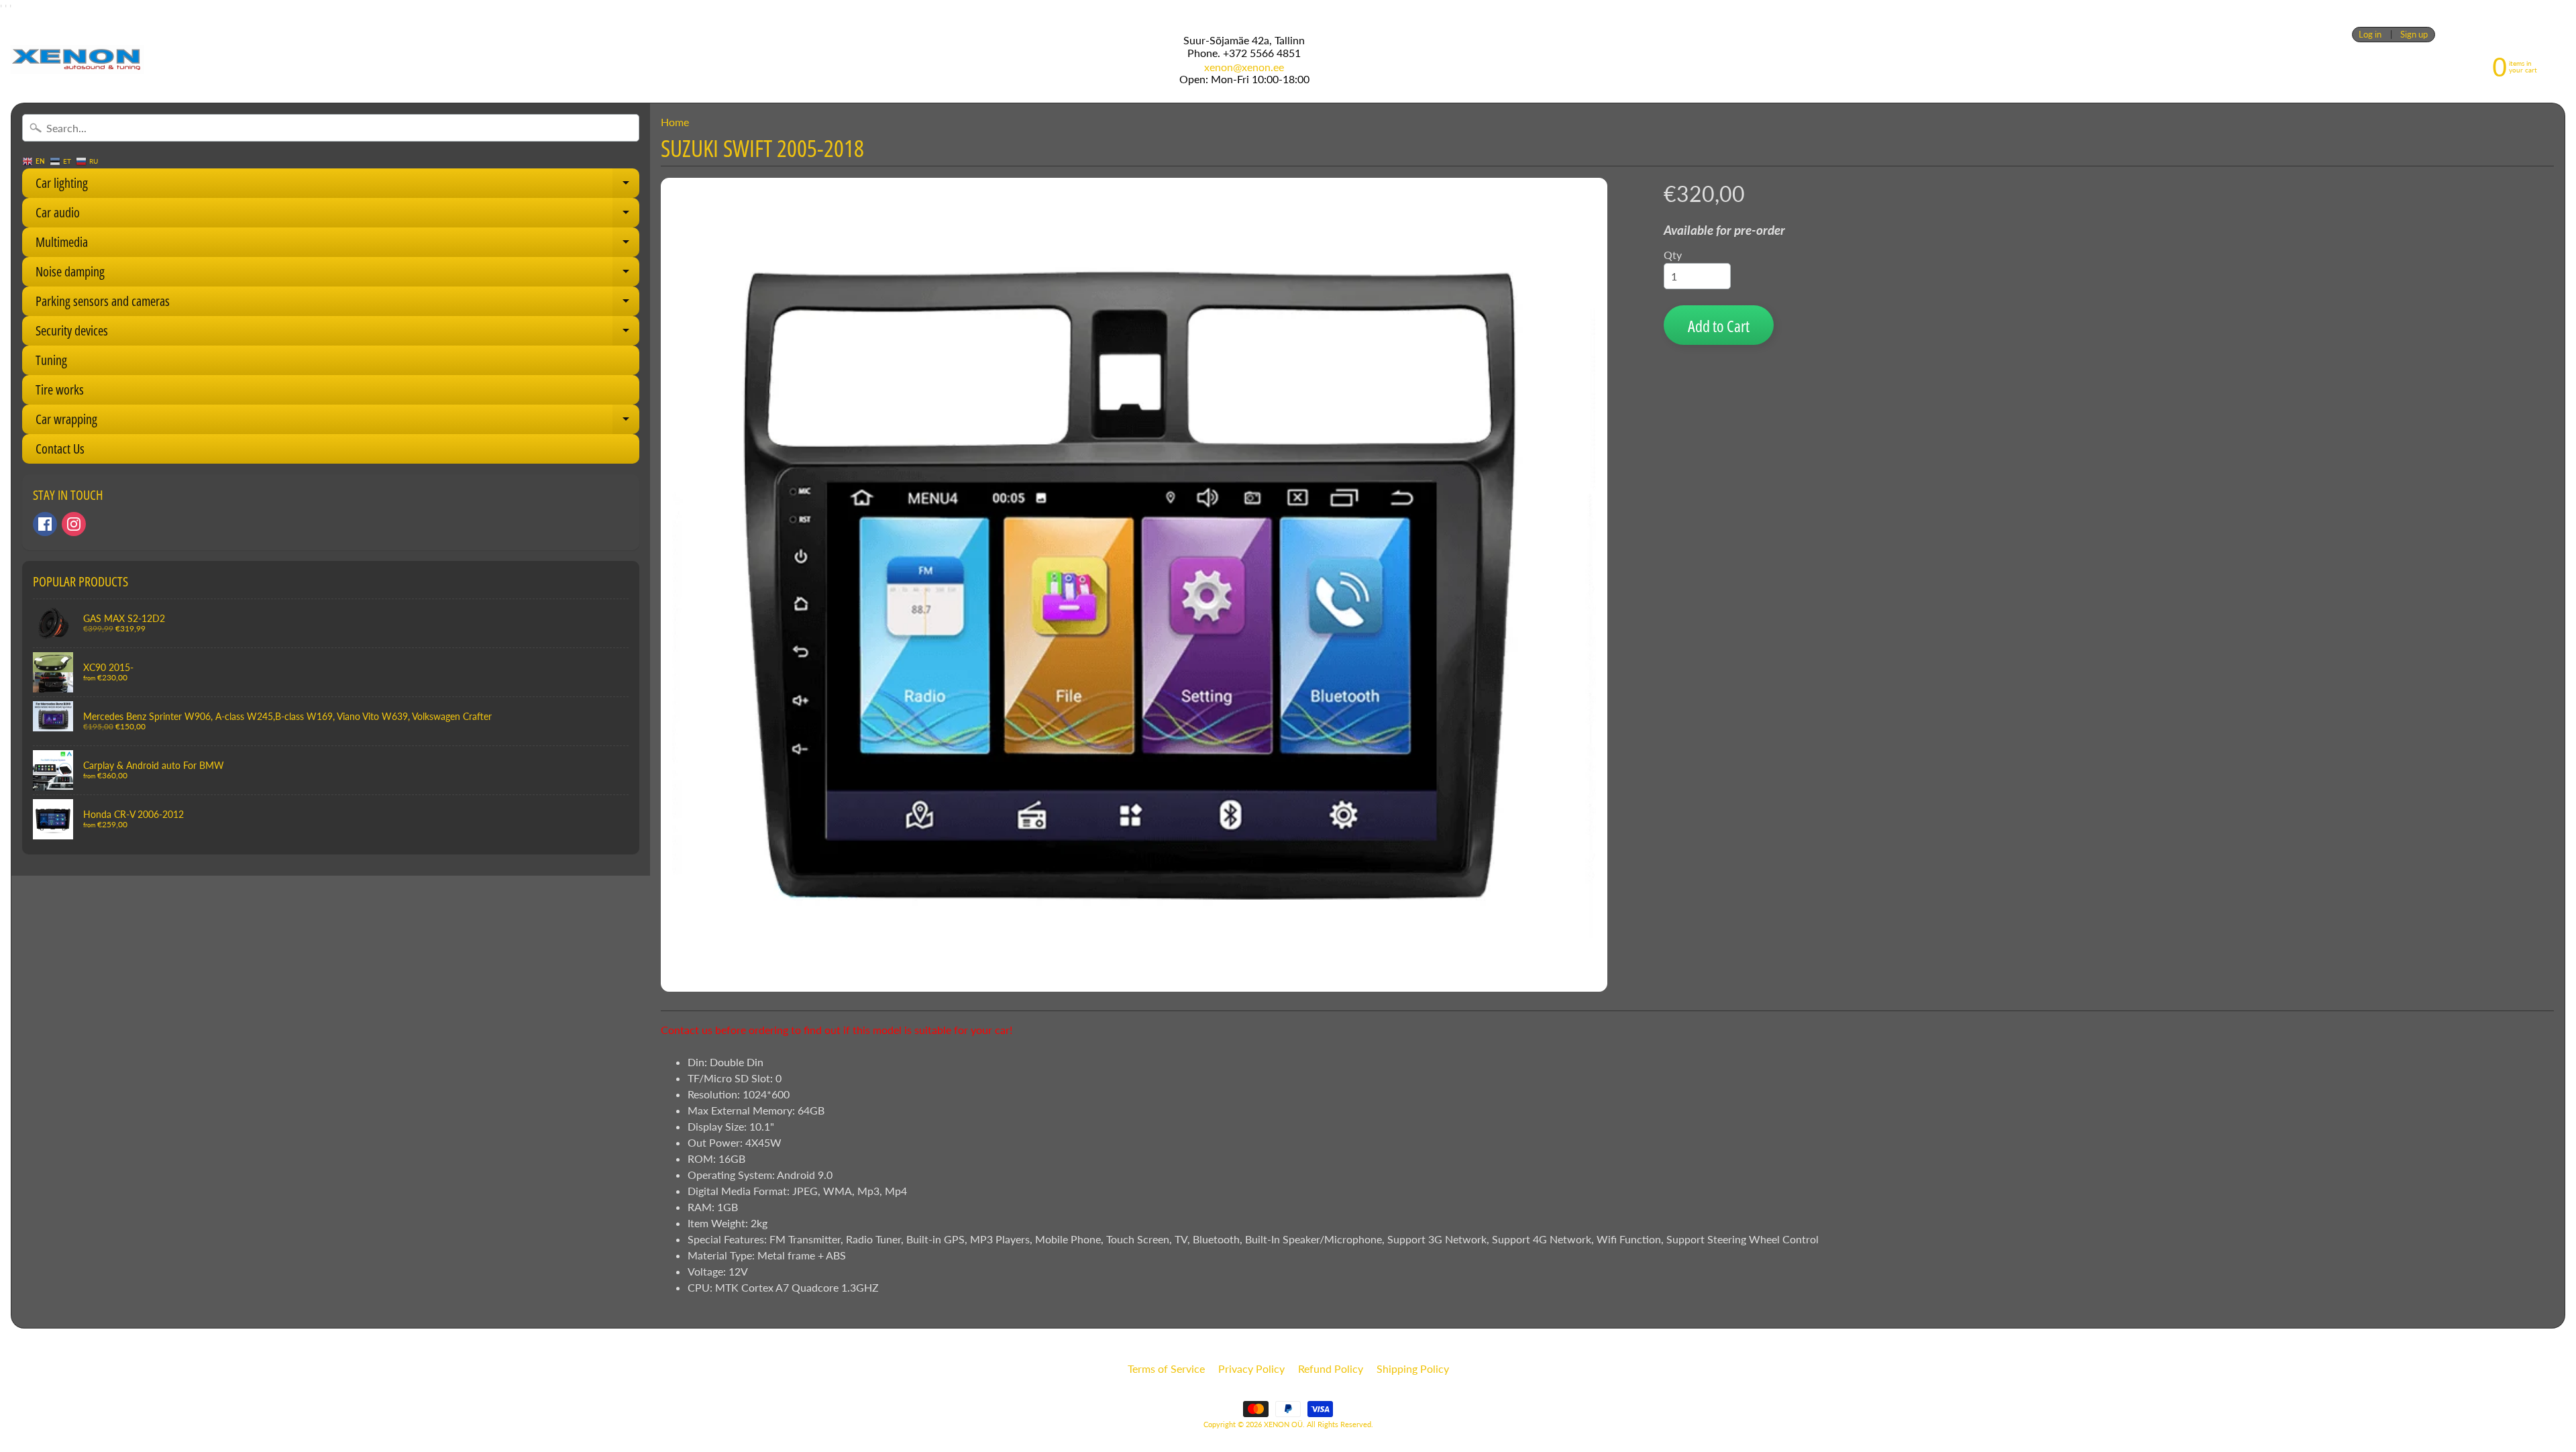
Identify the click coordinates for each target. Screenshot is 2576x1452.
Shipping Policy (1413, 1368)
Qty (1673, 255)
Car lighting (337, 186)
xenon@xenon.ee (1244, 67)
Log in (2370, 35)
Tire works (60, 390)
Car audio (337, 215)
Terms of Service (1166, 1368)
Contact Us (60, 449)
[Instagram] (74, 524)
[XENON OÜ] (77, 59)
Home (675, 122)
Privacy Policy (1251, 1368)
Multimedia (337, 245)
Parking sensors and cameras (337, 304)
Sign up (2414, 35)
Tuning (51, 360)
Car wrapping (337, 422)
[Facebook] (45, 524)
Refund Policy (1331, 1368)
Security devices (337, 333)
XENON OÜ (1283, 1424)
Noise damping (337, 274)
